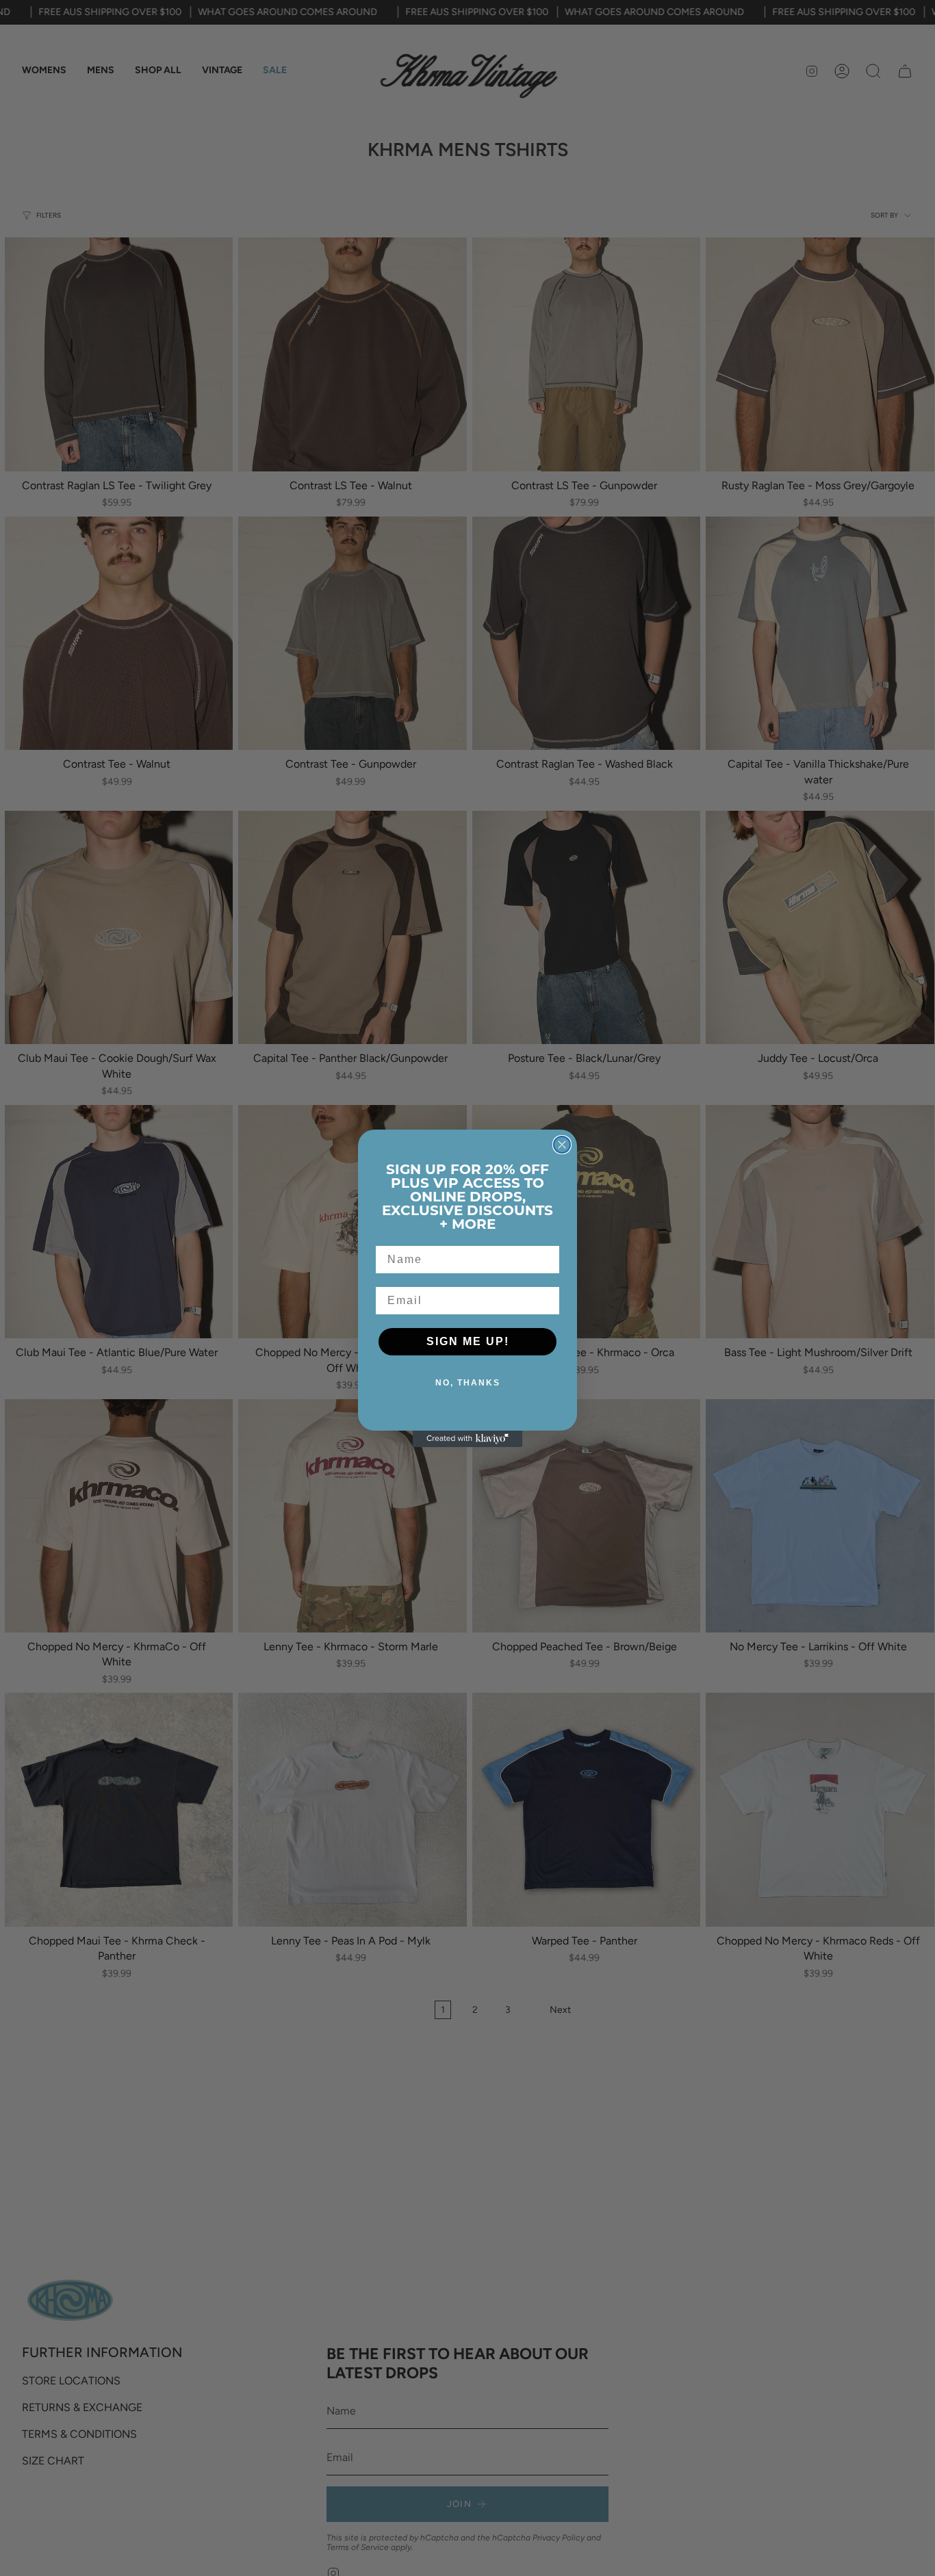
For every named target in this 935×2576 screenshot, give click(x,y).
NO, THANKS (468, 1383)
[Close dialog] (562, 1145)
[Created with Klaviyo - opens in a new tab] (467, 1439)
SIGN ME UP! (468, 1341)
